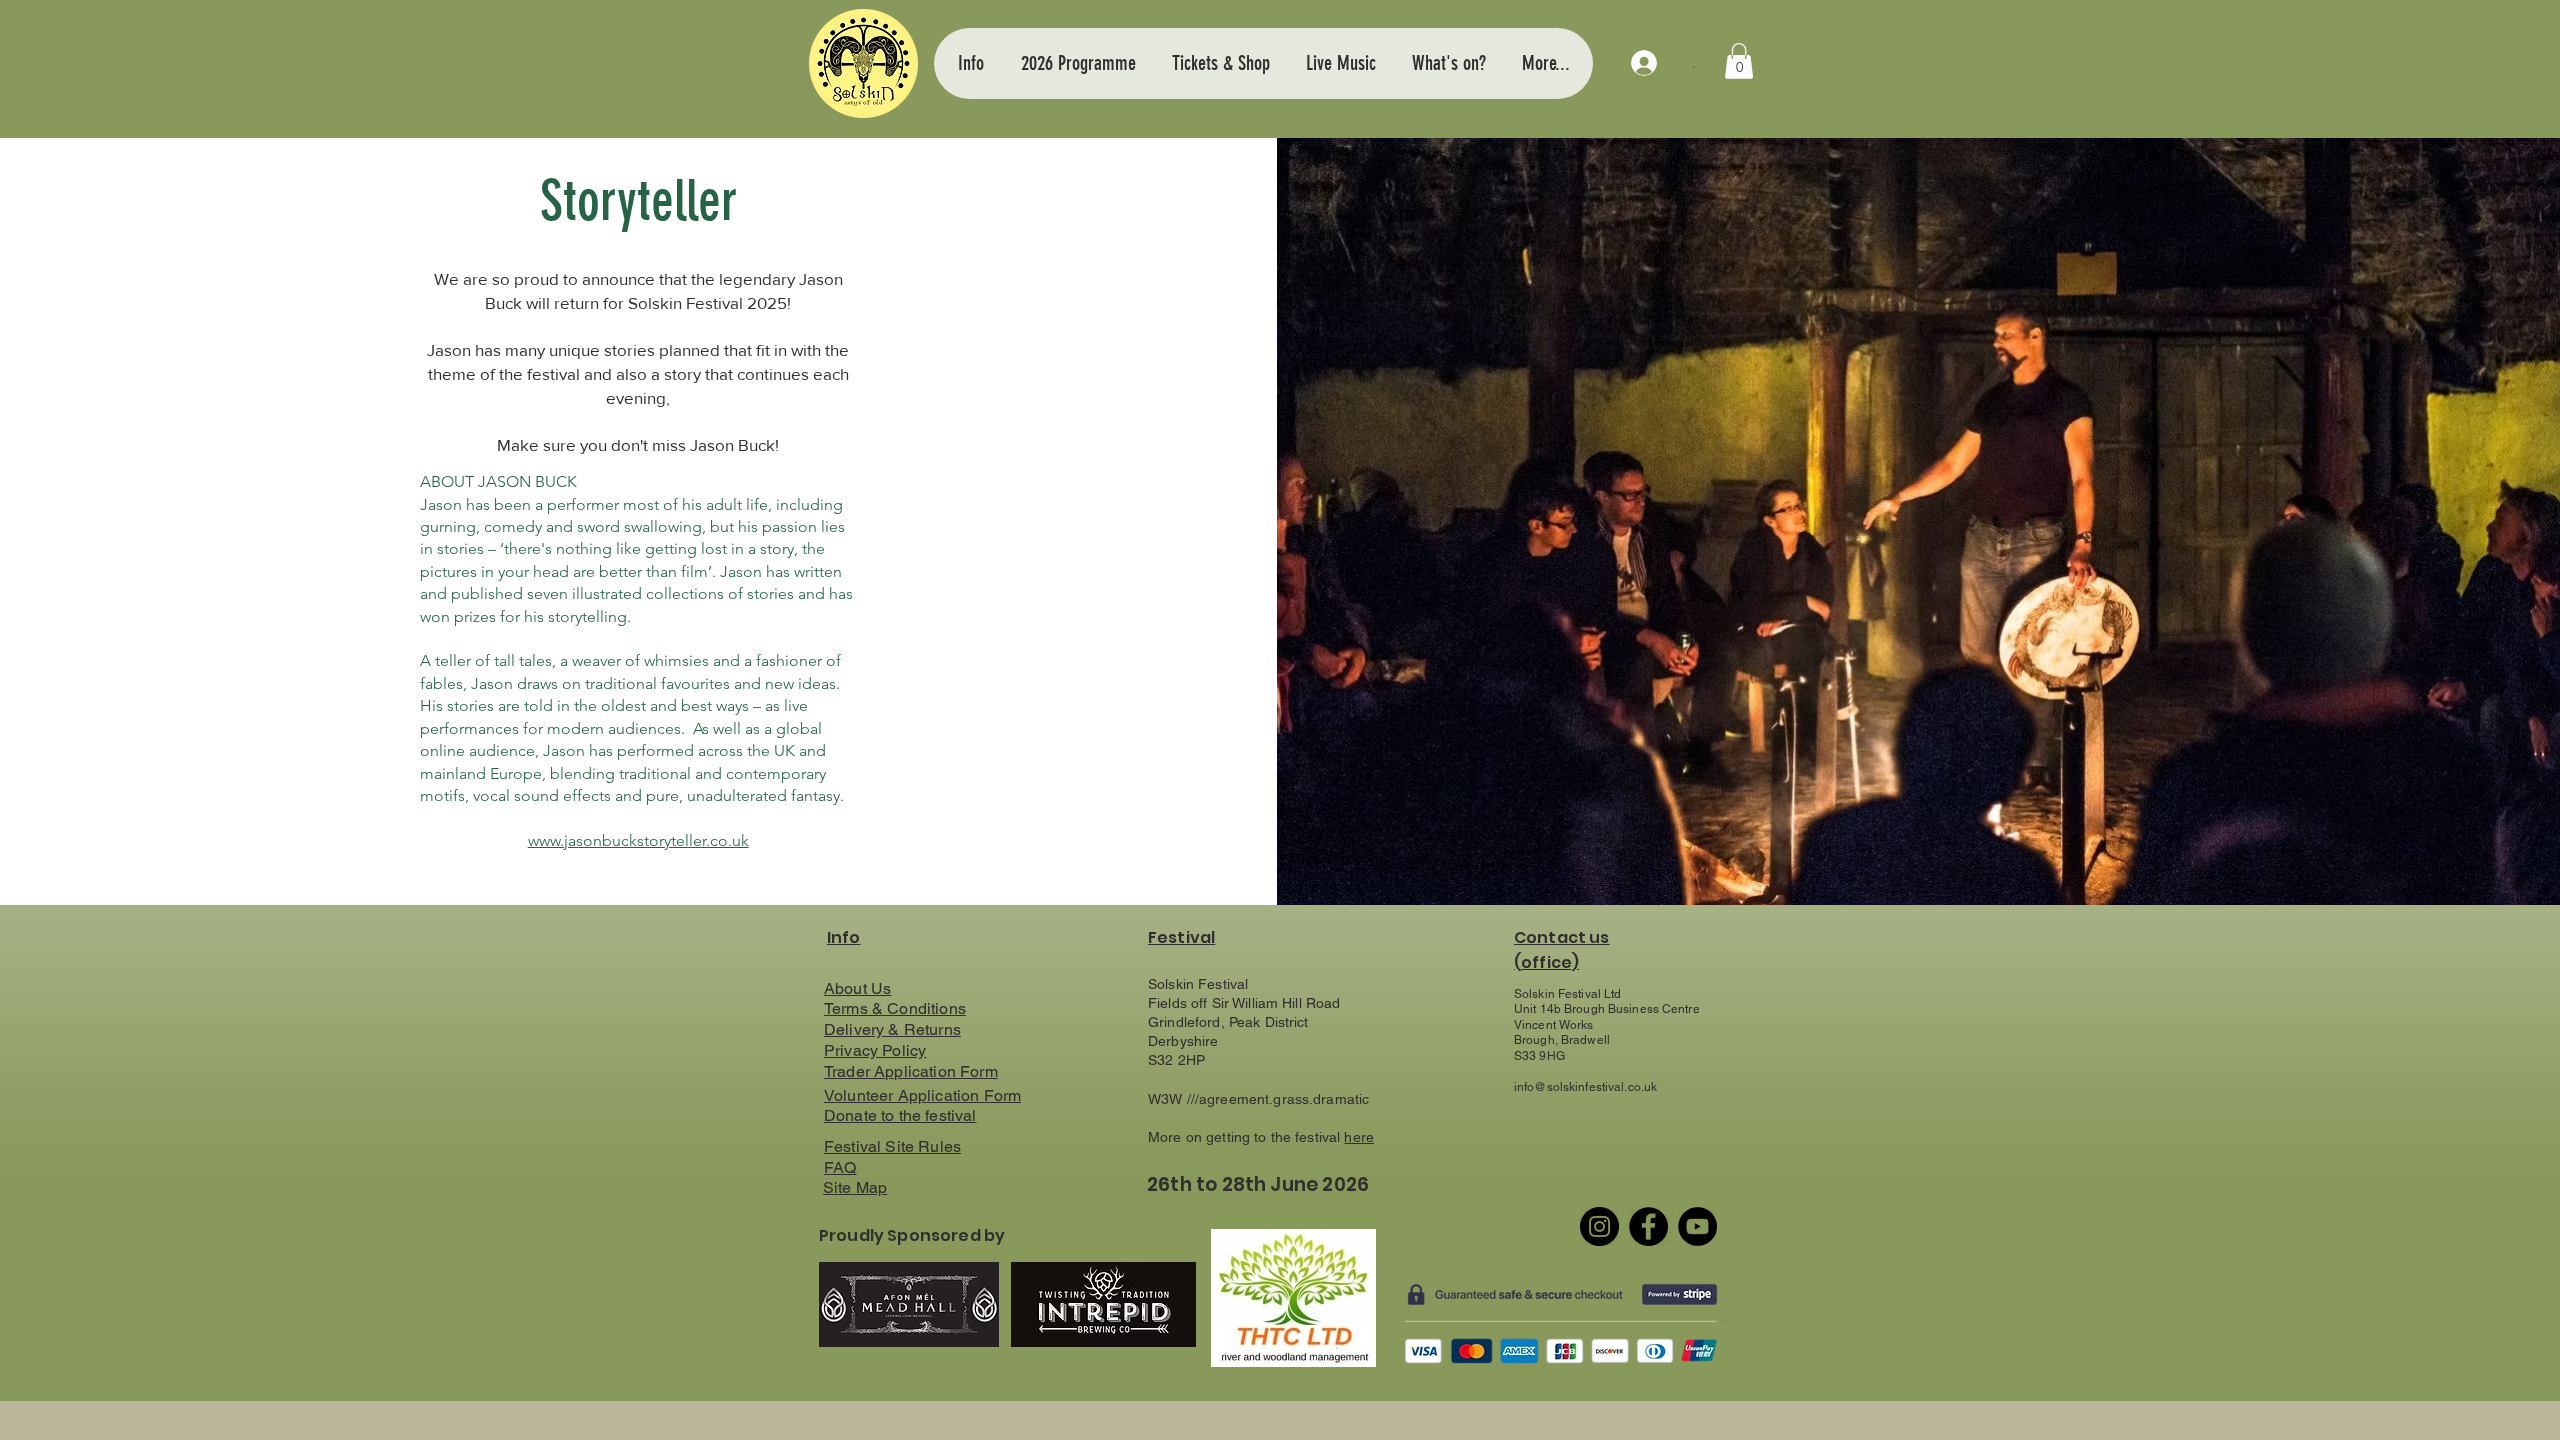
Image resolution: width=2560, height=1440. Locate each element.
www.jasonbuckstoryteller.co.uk (638, 840)
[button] (970, 63)
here (1359, 1137)
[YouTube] (1697, 1226)
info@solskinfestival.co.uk (1585, 1087)
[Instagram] (1599, 1226)
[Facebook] (1648, 1226)
